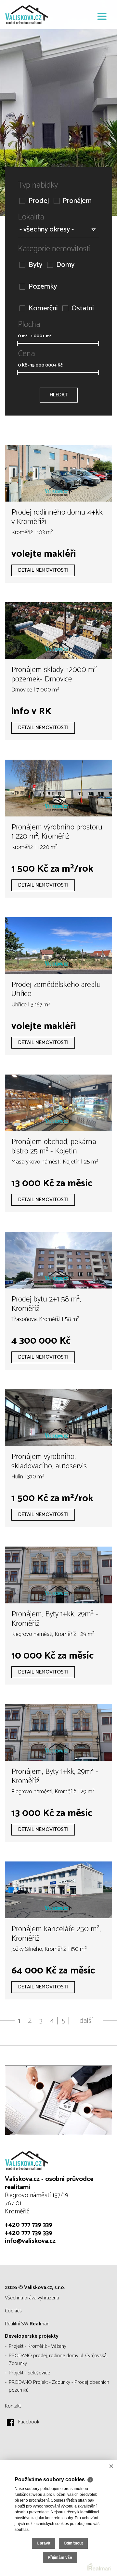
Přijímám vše (60, 2557)
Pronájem (77, 201)
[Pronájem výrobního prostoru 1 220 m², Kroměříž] (58, 788)
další (86, 2021)
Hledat (59, 395)
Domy (65, 265)
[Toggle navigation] (102, 17)
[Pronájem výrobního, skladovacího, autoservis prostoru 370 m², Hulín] (58, 1418)
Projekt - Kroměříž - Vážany (38, 2346)
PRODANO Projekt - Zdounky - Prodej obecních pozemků (59, 2386)
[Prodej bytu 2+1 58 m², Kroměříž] (58, 1260)
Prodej (39, 201)
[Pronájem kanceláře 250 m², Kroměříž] (58, 1890)
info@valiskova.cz (30, 2241)
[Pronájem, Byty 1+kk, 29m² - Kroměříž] (58, 1575)
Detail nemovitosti (43, 570)
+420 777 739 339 (29, 2225)
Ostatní (83, 309)
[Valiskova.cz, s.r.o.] (37, 15)
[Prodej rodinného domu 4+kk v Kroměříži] (58, 473)
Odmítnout (73, 2543)
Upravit (44, 2543)
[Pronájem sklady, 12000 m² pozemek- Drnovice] (58, 631)
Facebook (29, 2422)
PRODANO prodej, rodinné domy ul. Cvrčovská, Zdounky (58, 2360)
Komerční (43, 309)
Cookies (13, 2311)
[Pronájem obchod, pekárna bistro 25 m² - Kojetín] (58, 1103)
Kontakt (13, 2406)
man (39, 2324)
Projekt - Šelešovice (29, 2373)
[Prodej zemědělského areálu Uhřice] (58, 946)
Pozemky (43, 287)
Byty (35, 265)
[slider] (17, 343)
